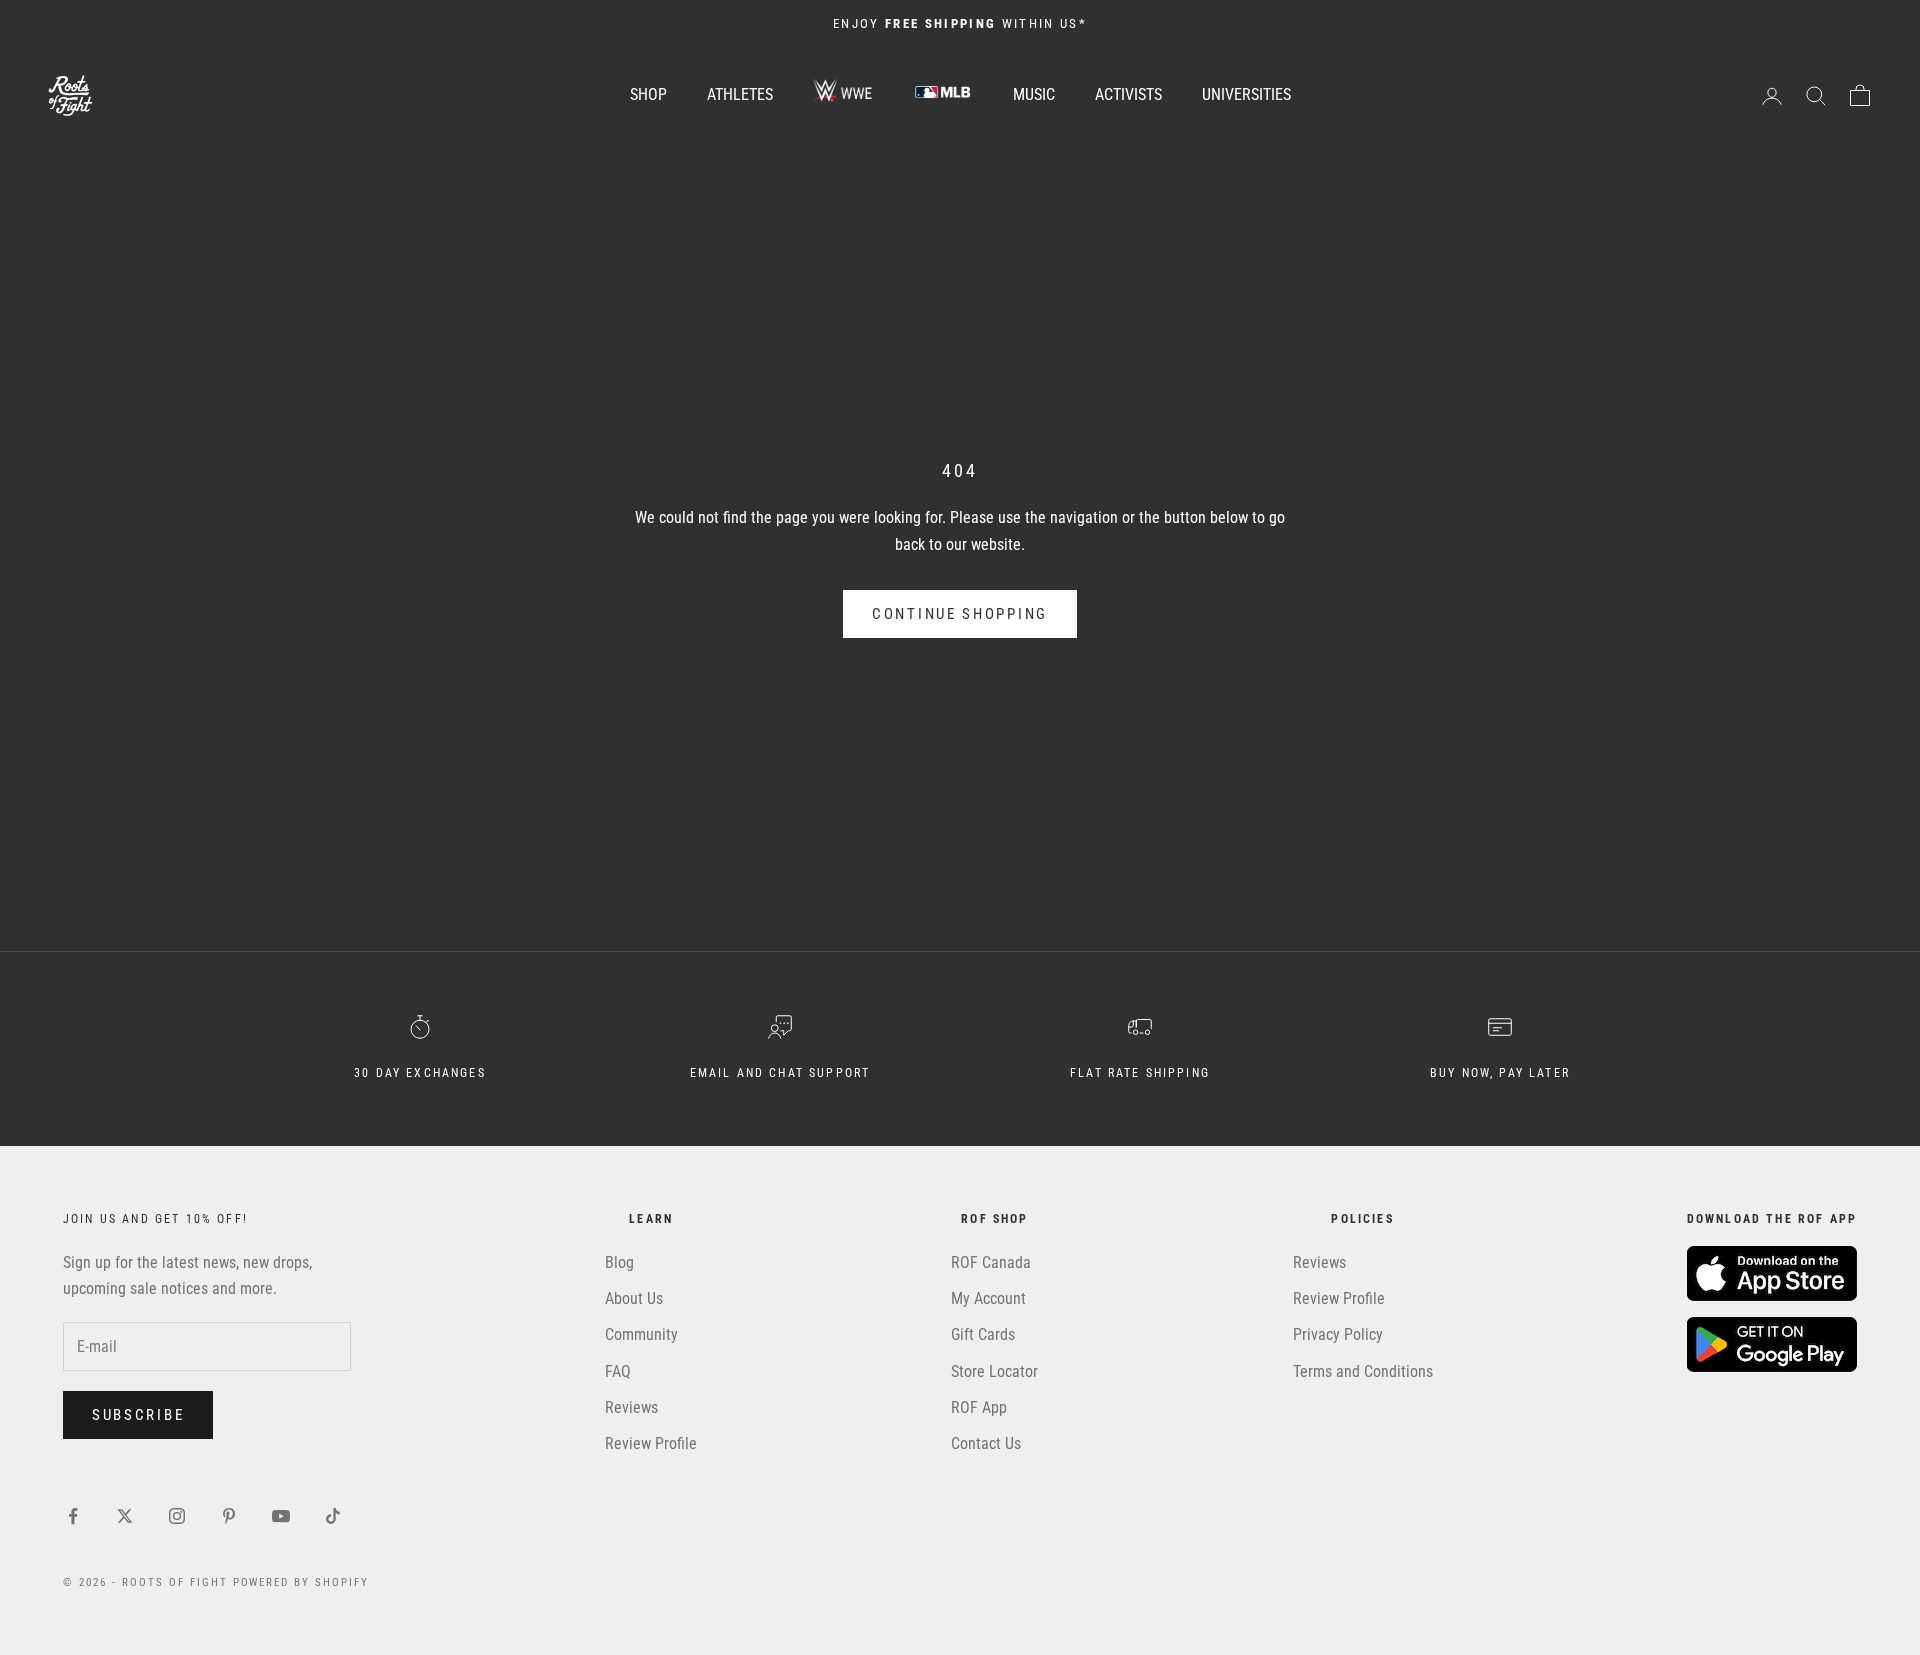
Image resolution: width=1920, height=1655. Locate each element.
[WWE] (843, 95)
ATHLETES (740, 94)
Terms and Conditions (1363, 1371)
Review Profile (651, 1443)
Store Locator (994, 1371)
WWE (843, 91)
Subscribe (138, 1415)
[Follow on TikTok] (333, 1516)
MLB (943, 91)
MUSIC (1034, 94)
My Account (988, 1298)
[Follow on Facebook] (73, 1516)
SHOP (648, 94)
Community (641, 1334)
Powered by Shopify (301, 1582)
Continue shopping (960, 614)
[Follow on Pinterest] (229, 1516)
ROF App (979, 1407)
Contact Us (986, 1443)
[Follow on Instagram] (177, 1516)
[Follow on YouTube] (281, 1516)
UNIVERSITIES (1246, 94)
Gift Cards (983, 1334)
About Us (634, 1298)
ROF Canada (991, 1262)
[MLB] (943, 95)
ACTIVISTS (1128, 94)
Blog (619, 1262)
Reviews (631, 1407)
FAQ (618, 1371)
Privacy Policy (1338, 1334)
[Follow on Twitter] (125, 1516)
